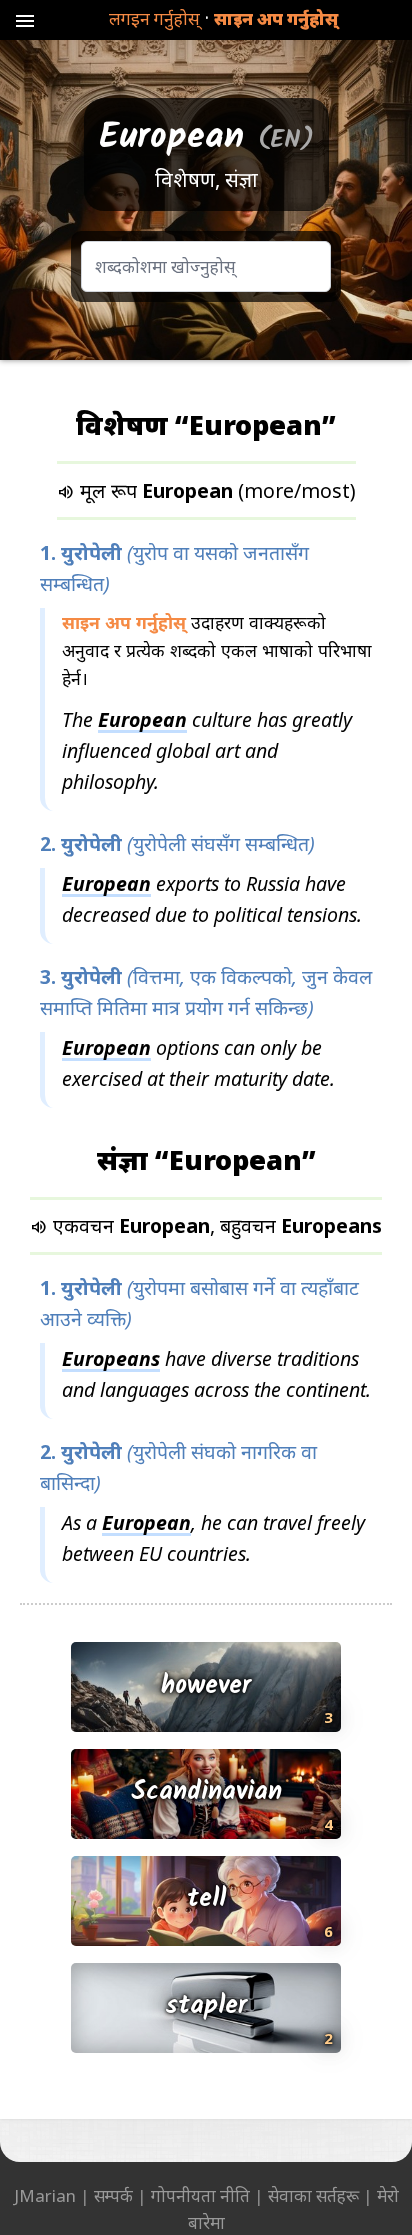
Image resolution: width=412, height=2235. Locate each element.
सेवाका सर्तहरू (313, 2195)
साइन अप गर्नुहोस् (276, 18)
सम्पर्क (113, 2195)
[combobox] (206, 266)
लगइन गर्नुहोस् (154, 18)
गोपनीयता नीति (200, 2195)
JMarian (45, 2195)
